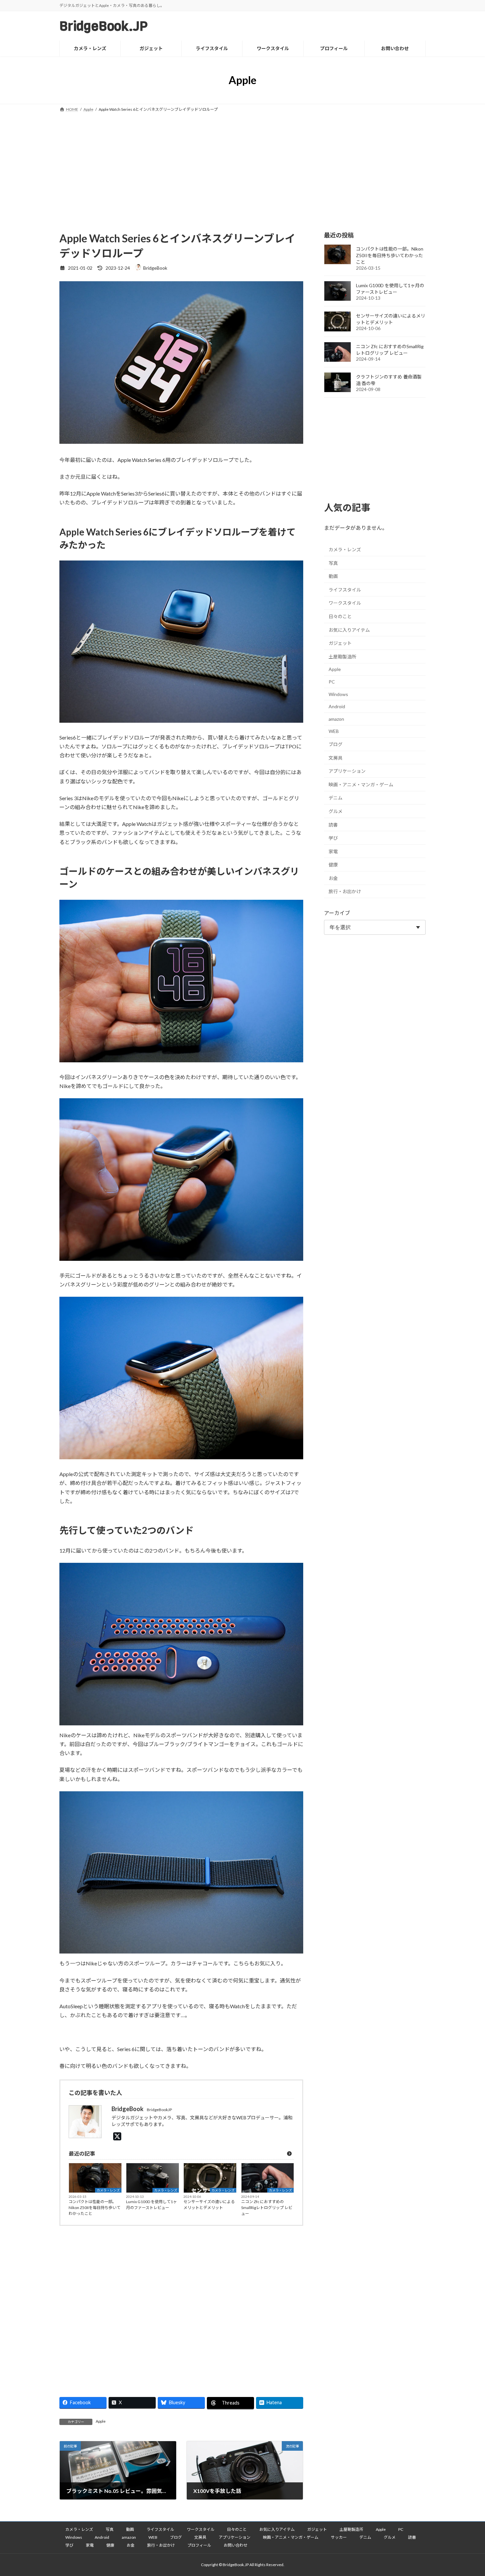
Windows (338, 694)
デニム (336, 798)
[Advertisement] (242, 163)
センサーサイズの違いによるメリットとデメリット (209, 2205)
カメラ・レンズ (108, 2190)
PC (332, 682)
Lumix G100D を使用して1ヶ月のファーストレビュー (151, 2205)
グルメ (336, 811)
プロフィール (199, 2545)
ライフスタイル (345, 590)
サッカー (339, 2537)
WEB (334, 731)
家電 (333, 851)
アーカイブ (337, 913)
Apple (101, 2421)
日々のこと (340, 616)
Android (337, 706)
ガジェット (340, 643)
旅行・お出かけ (345, 891)
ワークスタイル (345, 603)
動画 (333, 576)
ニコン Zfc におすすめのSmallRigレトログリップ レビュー (267, 2208)
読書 (333, 824)
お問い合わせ (236, 2545)
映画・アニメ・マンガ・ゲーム (361, 785)
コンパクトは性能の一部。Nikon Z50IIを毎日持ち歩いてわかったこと (95, 2208)
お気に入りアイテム (349, 630)
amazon (336, 719)
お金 (333, 878)
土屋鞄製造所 (342, 657)
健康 (333, 865)
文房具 (336, 758)
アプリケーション (347, 771)
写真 (333, 563)
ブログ (336, 744)
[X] (119, 2136)
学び (333, 838)
